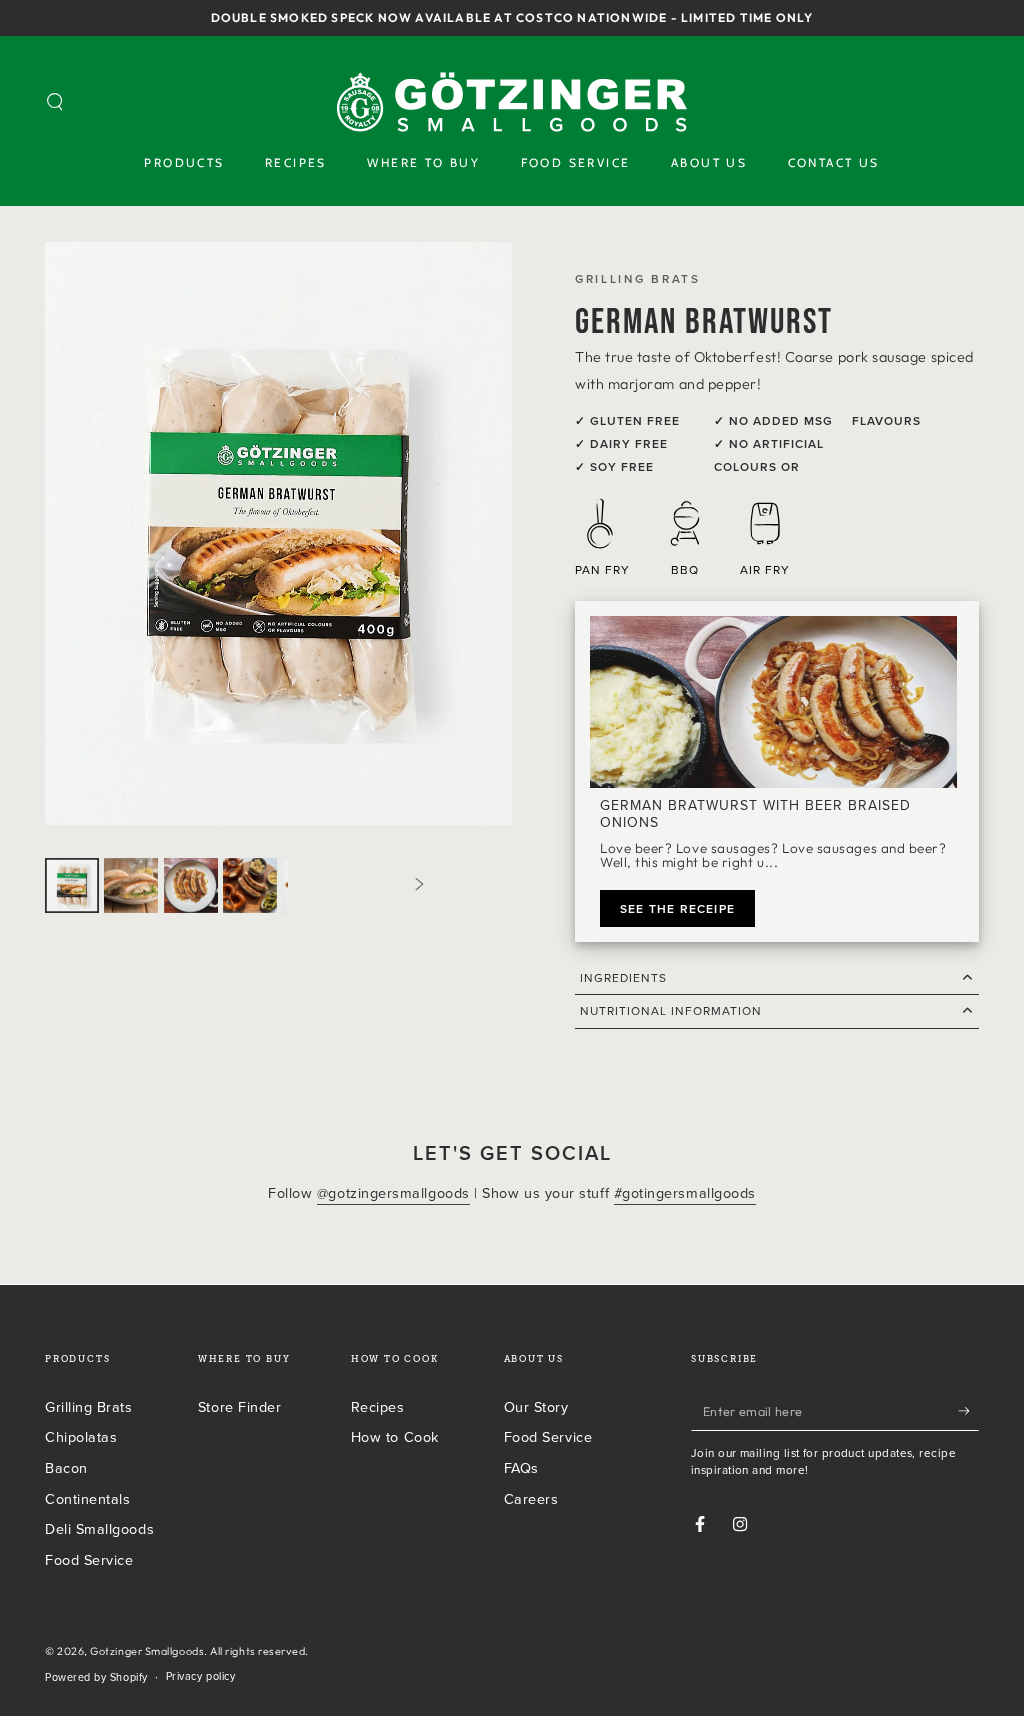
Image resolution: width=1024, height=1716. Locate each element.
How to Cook (395, 1436)
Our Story (536, 1406)
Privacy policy (201, 1676)
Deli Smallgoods (99, 1528)
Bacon (66, 1467)
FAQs (521, 1467)
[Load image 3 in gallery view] (191, 885)
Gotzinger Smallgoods (147, 1651)
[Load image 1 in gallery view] (72, 885)
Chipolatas (81, 1436)
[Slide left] (137, 885)
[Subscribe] (968, 1411)
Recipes (378, 1406)
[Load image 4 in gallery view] (250, 885)
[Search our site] (55, 102)
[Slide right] (420, 885)
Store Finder (239, 1406)
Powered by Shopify (96, 1677)
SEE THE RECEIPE (677, 908)
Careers (531, 1498)
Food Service (89, 1559)
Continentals (87, 1498)
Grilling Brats (89, 1406)
